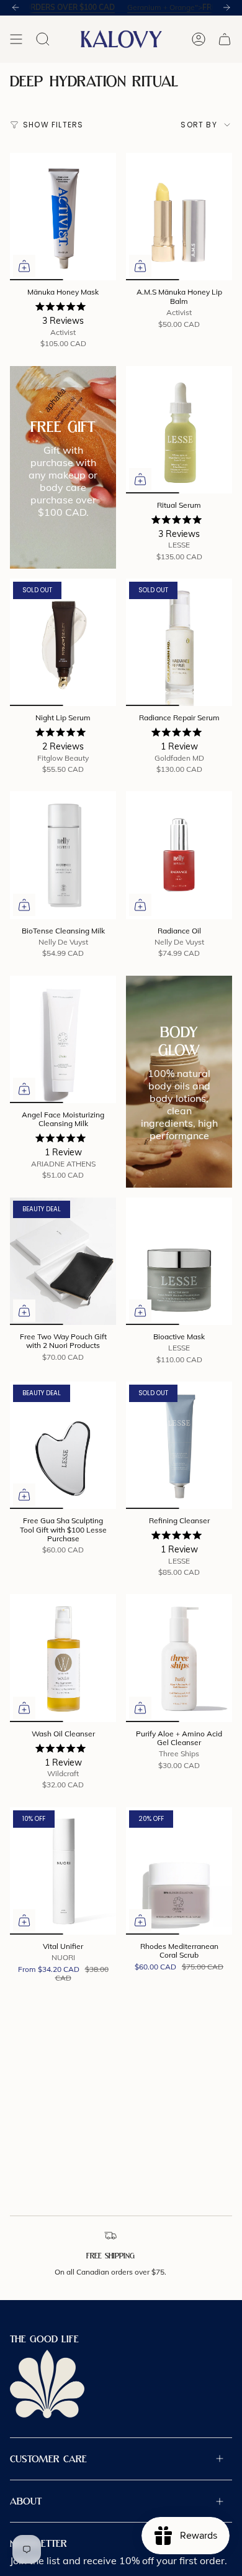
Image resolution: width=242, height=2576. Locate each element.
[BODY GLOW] (179, 1082)
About (26, 2501)
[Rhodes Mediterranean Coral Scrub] (179, 1871)
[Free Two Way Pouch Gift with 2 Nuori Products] (63, 1261)
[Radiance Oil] (179, 855)
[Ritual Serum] (179, 430)
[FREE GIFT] (63, 467)
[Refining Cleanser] (179, 1445)
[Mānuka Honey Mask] (63, 217)
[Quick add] (24, 266)
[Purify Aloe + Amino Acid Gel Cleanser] (179, 1658)
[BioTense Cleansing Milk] (63, 855)
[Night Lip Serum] (63, 642)
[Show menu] (16, 39)
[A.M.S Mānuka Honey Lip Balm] (179, 217)
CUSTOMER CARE (48, 2459)
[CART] (225, 39)
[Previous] (16, 7)
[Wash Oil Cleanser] (63, 1658)
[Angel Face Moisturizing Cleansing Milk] (63, 1039)
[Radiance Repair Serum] (179, 642)
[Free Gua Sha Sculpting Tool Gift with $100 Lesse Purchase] (63, 1445)
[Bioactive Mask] (179, 1261)
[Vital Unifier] (63, 1871)
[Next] (226, 7)
